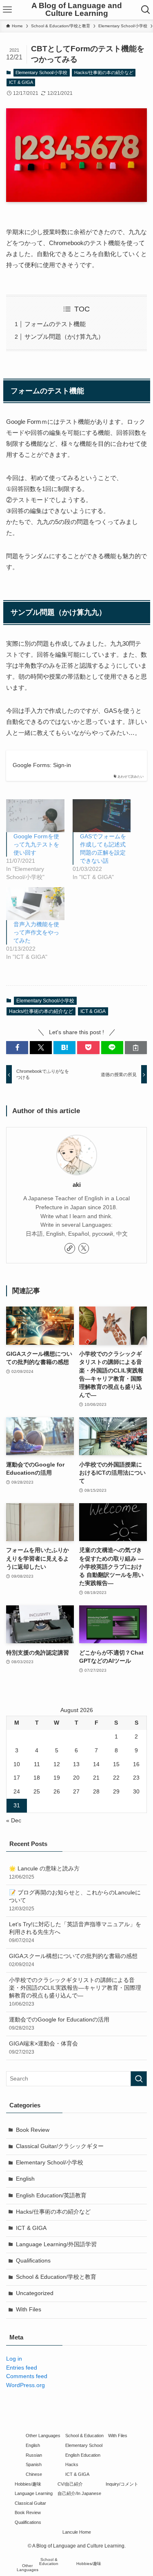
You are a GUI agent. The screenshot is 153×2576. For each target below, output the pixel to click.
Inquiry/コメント (122, 2484)
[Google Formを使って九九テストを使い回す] (35, 816)
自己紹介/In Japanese (79, 2493)
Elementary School (84, 2445)
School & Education (84, 2436)
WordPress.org (25, 2385)
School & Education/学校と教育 (56, 2277)
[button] (17, 1048)
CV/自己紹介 (70, 2484)
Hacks (72, 2464)
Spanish (34, 2464)
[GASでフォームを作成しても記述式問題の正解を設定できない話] (102, 816)
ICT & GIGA (21, 82)
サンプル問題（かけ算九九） (64, 337)
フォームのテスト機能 (55, 324)
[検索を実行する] (139, 2079)
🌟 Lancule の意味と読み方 (44, 1873)
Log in (14, 2359)
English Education (83, 2455)
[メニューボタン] (7, 10)
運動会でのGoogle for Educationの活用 (59, 2024)
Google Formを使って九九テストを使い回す (36, 844)
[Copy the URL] (136, 1048)
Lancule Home (77, 2532)
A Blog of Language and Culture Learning (77, 10)
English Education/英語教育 (51, 2196)
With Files (29, 2310)
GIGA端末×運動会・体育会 (43, 2048)
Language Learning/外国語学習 (56, 2244)
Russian (34, 2455)
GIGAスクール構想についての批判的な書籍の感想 (73, 1960)
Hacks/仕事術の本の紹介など (104, 72)
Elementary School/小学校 (41, 72)
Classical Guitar (30, 2503)
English (25, 2179)
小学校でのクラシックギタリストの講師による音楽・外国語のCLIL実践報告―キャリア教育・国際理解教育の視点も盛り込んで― (75, 1992)
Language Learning (34, 2493)
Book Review (33, 2130)
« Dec (14, 1821)
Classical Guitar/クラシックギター (60, 2146)
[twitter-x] (84, 1248)
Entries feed (22, 2368)
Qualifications (33, 2261)
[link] (70, 1248)
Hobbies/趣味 (28, 2484)
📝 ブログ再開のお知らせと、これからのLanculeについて (75, 1901)
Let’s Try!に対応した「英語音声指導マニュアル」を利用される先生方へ (75, 1932)
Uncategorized (35, 2293)
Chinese (34, 2474)
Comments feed (27, 2376)
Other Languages (43, 2436)
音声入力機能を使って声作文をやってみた (36, 932)
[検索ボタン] (146, 10)
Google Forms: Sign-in (42, 765)
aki (77, 1185)
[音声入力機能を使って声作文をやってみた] (35, 904)
